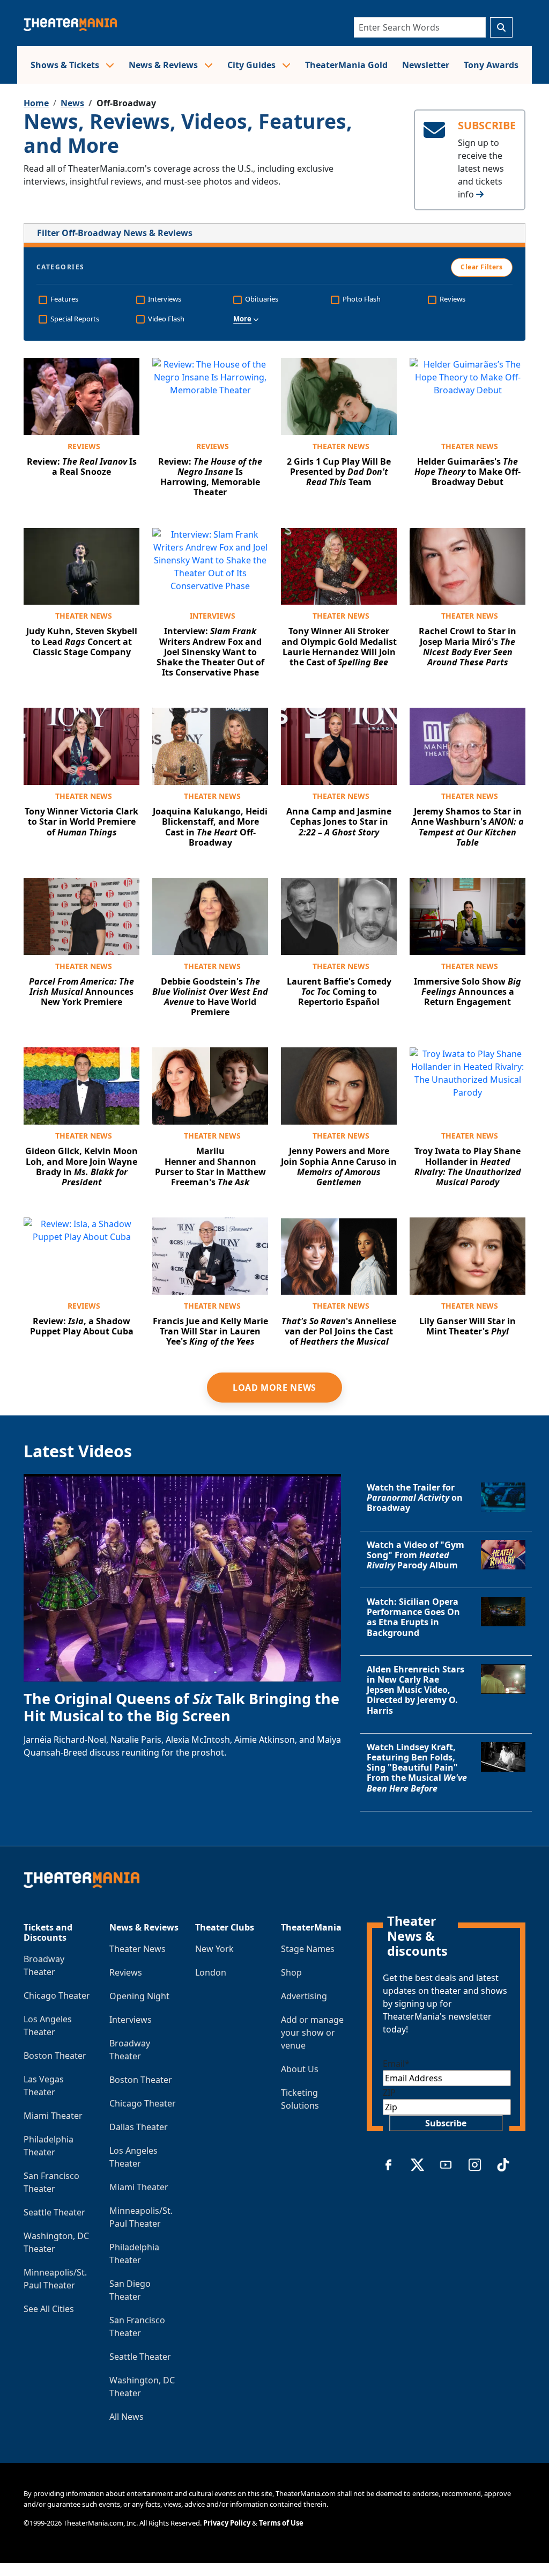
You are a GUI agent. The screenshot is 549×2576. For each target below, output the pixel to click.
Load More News (274, 1388)
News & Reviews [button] (164, 65)
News (72, 103)
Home (36, 103)
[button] (274, 319)
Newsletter (426, 65)
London (211, 1972)
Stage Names (308, 1949)
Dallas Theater (139, 2127)
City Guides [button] (253, 65)
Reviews (84, 446)
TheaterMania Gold (346, 65)
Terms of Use (281, 2523)
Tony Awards (491, 65)
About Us (300, 2069)
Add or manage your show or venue (312, 2032)
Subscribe (446, 2123)
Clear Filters (481, 267)
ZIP (389, 2093)
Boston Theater (55, 2056)
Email (396, 2064)
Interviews (213, 616)
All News (127, 2417)
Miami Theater (53, 2116)
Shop (291, 1972)
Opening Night (139, 1996)
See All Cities (49, 2309)
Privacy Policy (227, 2523)
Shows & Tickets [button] (66, 65)
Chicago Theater (57, 1995)
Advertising (304, 1996)
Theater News (341, 446)
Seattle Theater (54, 2212)
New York (214, 1949)
